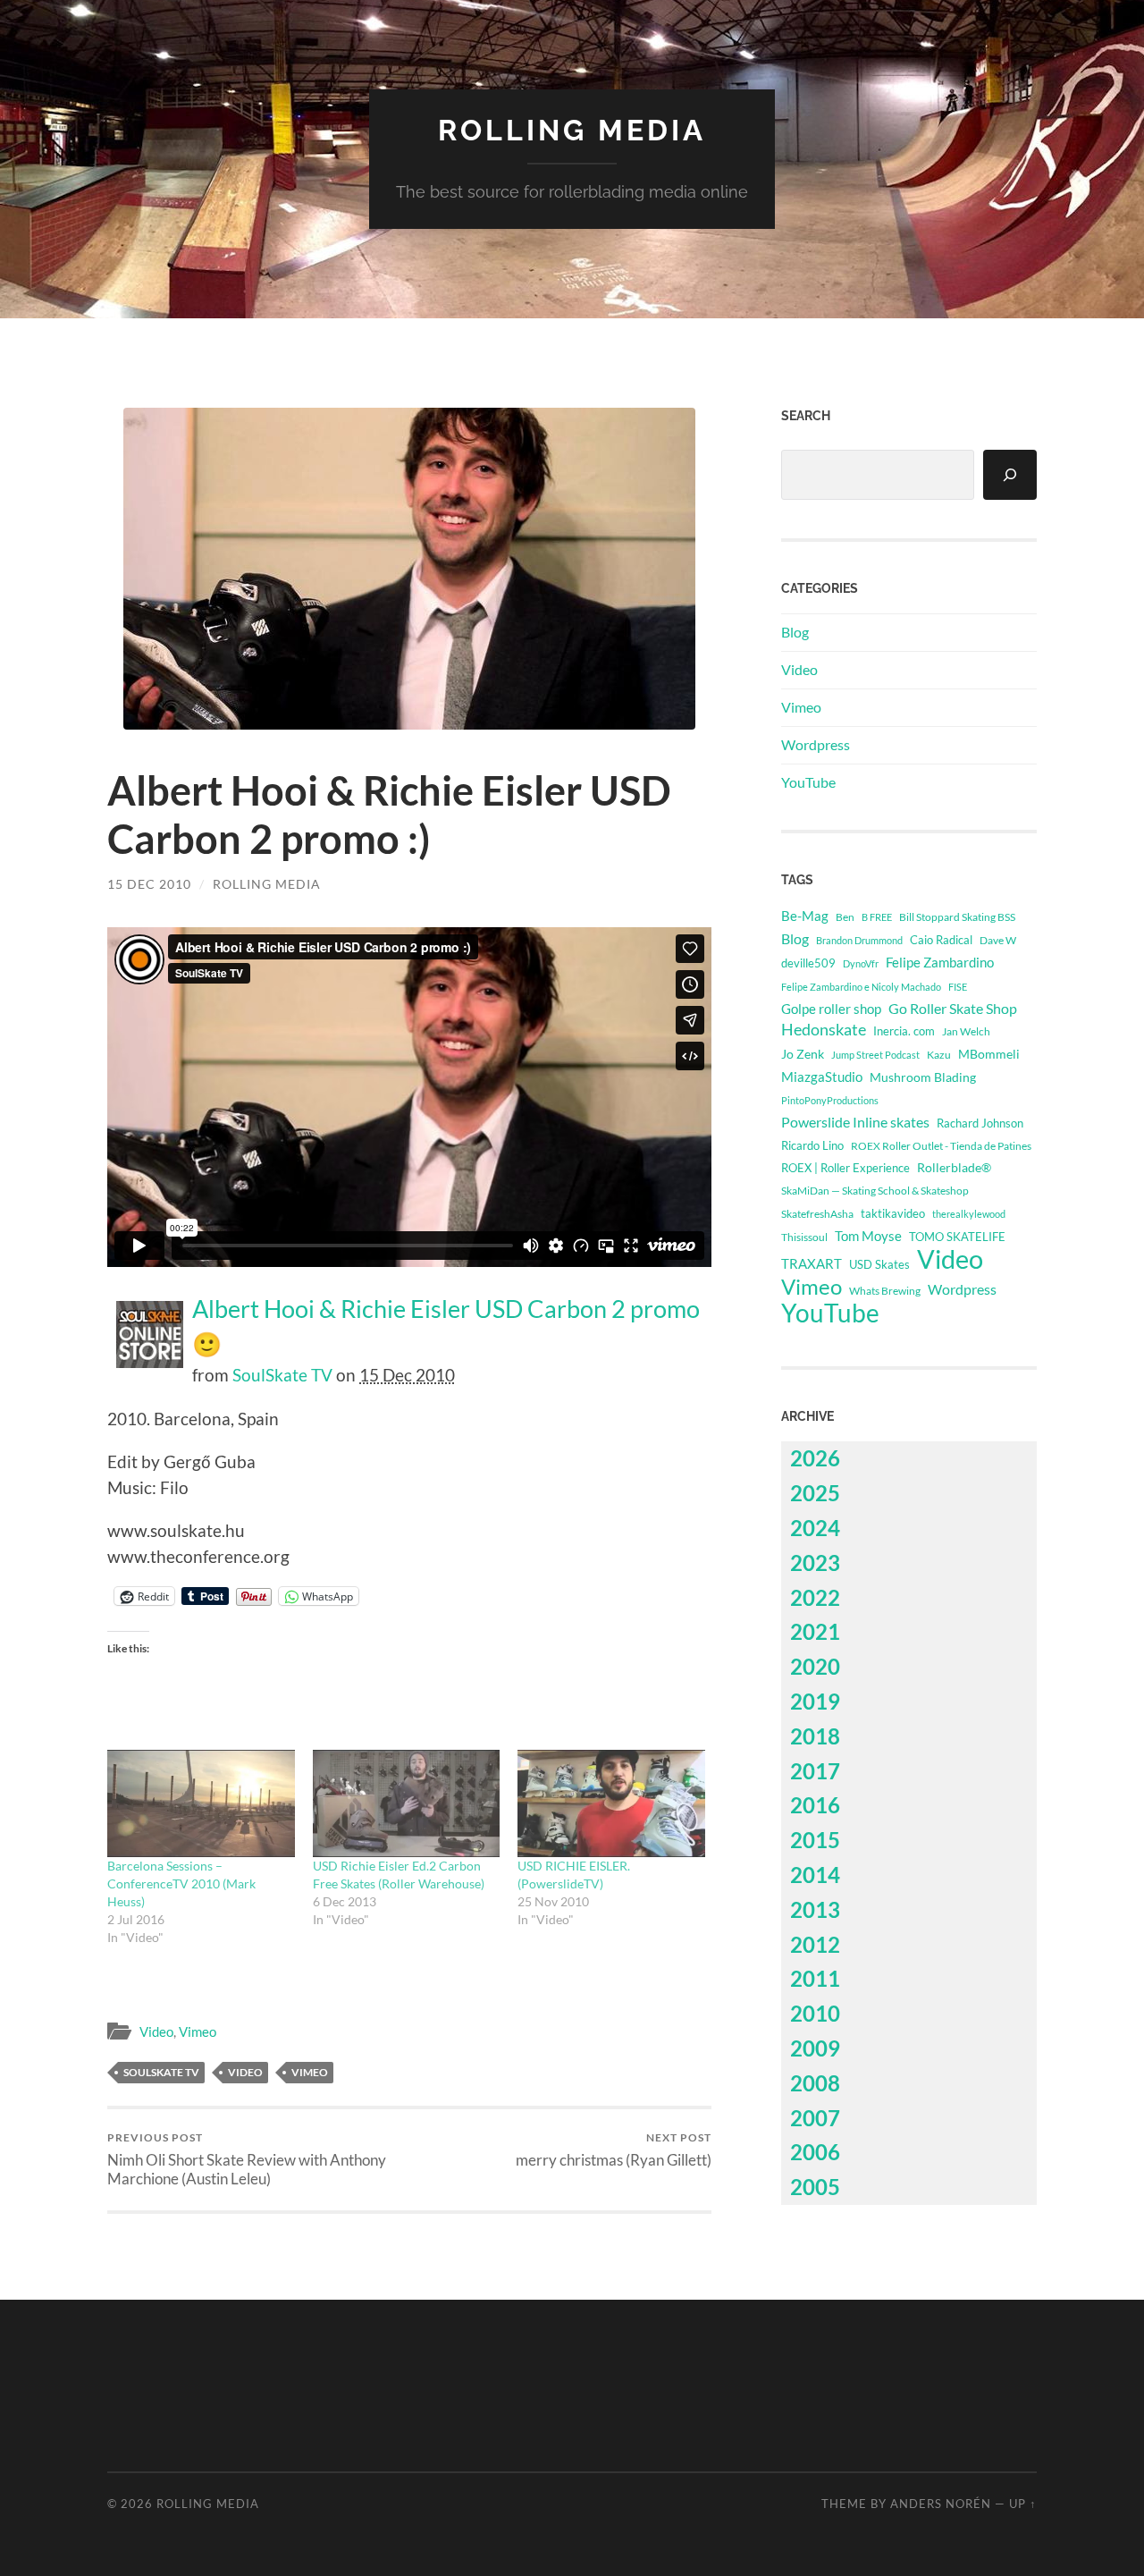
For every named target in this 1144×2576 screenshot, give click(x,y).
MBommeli (989, 1054)
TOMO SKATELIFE (957, 1237)
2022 (815, 1597)
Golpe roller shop (831, 1009)
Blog (795, 632)
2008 (815, 2083)
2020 (815, 1666)
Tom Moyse (868, 1236)
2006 (815, 2152)
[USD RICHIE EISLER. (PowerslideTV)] (611, 1803)
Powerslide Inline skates (855, 1122)
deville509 (808, 963)
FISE (958, 987)
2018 (815, 1736)
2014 (815, 1875)
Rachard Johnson (980, 1123)
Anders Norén (941, 2504)
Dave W (998, 940)
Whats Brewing (885, 1291)
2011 (815, 1978)
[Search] (1010, 475)
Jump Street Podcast (875, 1055)
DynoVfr (861, 963)
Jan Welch (966, 1031)
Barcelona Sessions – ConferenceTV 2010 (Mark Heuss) (181, 1883)
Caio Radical (941, 940)
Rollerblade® (954, 1167)
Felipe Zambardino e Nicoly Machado (861, 987)
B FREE (877, 917)
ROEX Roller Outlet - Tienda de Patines (941, 1145)
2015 (815, 1840)
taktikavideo (893, 1214)
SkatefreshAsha (817, 1214)
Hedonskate (824, 1030)
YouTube (808, 782)
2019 (815, 1701)
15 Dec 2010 (149, 884)
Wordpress (816, 744)
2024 (815, 1528)
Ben (845, 917)
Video (156, 2031)
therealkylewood (969, 1214)
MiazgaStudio (822, 1077)
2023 (815, 1562)
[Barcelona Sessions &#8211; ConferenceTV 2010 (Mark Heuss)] (201, 1803)
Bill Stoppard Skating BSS (957, 917)
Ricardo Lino (812, 1145)
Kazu (939, 1055)
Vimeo (198, 2031)
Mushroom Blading (923, 1077)
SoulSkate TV (282, 1375)
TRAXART (812, 1263)
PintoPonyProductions (830, 1100)
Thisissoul (804, 1237)
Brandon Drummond (859, 940)
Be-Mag (805, 916)
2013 (815, 1909)
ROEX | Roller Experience (845, 1168)
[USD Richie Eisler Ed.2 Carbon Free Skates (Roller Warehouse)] (407, 1803)
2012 (815, 1944)
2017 (815, 1771)
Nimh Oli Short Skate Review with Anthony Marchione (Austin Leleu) (247, 2159)
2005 (815, 2187)
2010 (815, 2013)
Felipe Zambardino (940, 962)
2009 (815, 2048)
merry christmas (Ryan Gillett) (614, 2150)
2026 (815, 1458)
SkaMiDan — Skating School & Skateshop (875, 1191)
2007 (815, 2118)
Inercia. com (904, 1031)
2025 (815, 1493)
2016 (815, 1805)
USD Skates (879, 1265)
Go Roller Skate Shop (953, 1008)
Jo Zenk (803, 1054)
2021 (815, 1631)
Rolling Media (572, 130)
